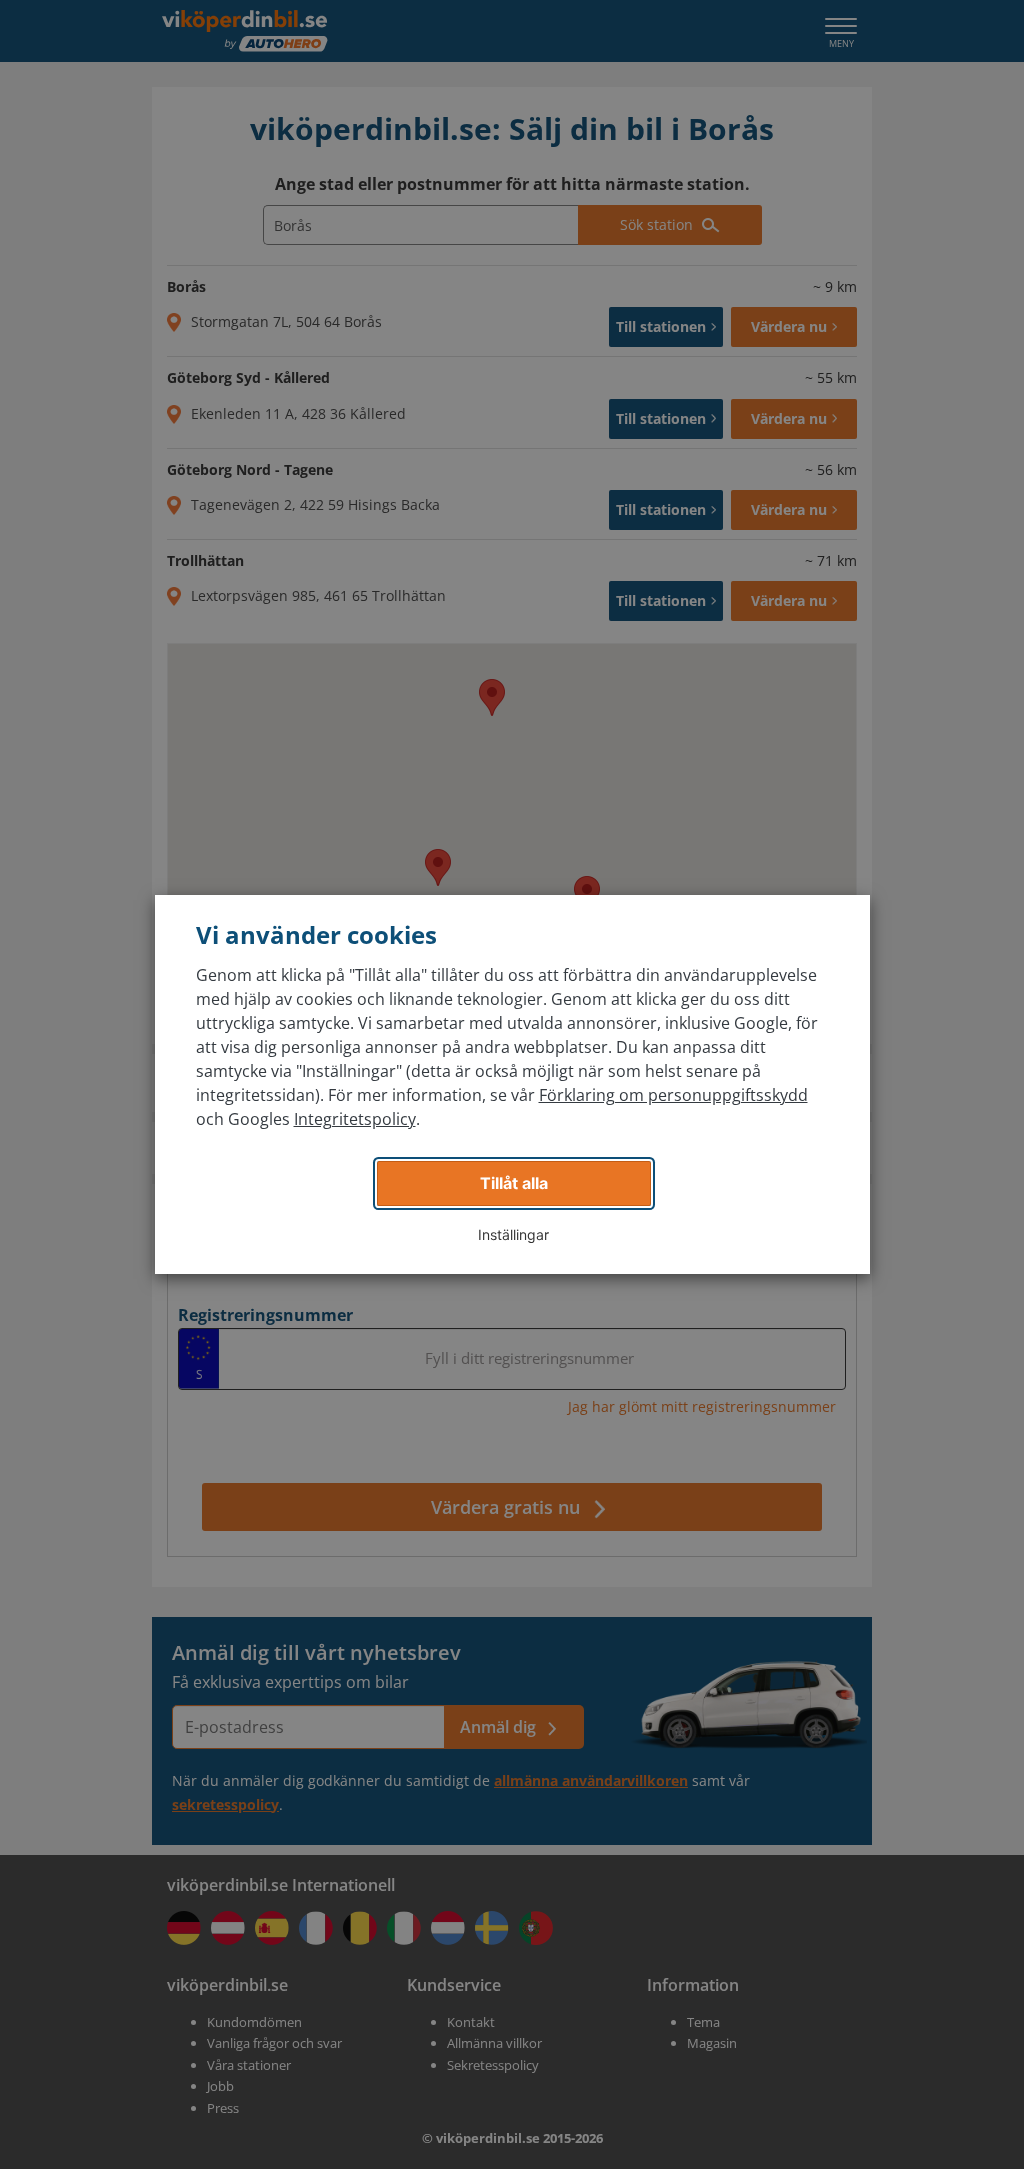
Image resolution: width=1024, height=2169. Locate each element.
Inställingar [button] (513, 1234)
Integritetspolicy (355, 1119)
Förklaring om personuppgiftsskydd (673, 1095)
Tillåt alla (514, 1183)
